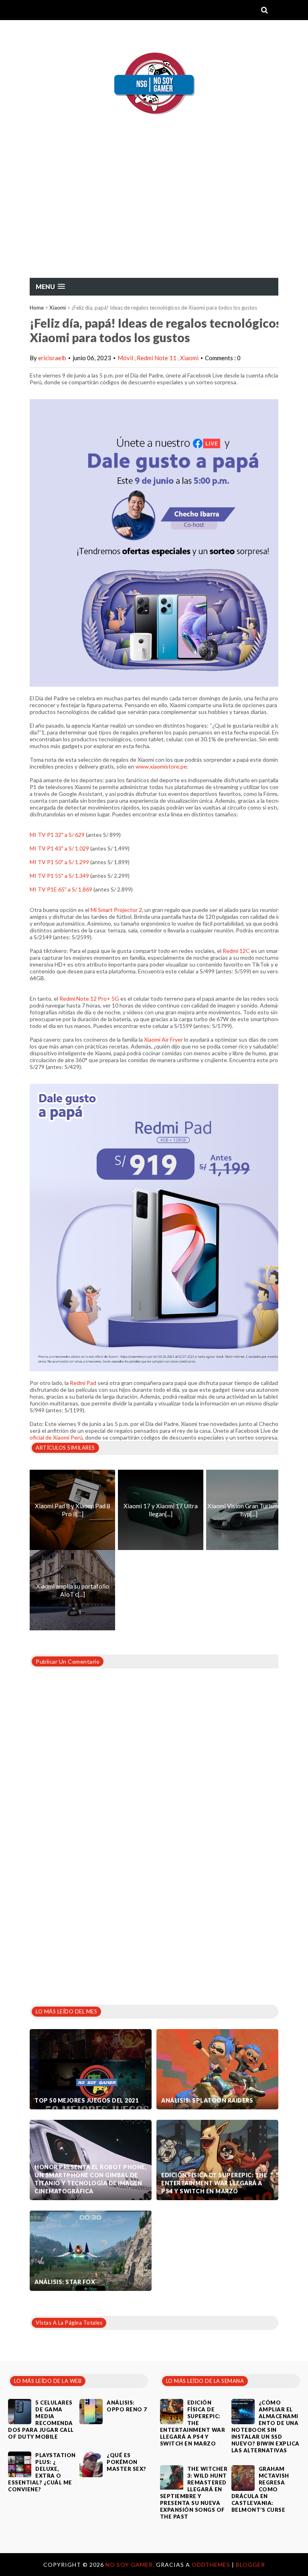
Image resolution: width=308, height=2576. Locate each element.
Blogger (250, 2565)
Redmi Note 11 (157, 358)
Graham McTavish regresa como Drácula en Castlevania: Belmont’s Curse (260, 2489)
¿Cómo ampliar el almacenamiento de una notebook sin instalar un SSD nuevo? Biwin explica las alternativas (265, 2426)
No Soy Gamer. (131, 2565)
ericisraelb (52, 358)
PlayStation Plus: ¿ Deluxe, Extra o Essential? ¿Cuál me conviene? (42, 2472)
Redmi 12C (236, 951)
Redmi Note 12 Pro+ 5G (89, 998)
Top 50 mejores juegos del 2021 (86, 2100)
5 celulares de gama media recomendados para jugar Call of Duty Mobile (41, 2420)
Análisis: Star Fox (65, 2282)
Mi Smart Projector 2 (116, 910)
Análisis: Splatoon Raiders (207, 2100)
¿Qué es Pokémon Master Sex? (127, 2462)
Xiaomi (58, 308)
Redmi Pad (83, 1383)
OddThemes (211, 2565)
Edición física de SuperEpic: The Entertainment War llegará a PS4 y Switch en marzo (214, 2183)
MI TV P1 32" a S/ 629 (57, 835)
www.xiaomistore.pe (161, 766)
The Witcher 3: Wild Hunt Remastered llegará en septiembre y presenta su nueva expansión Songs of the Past (194, 2493)
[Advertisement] (154, 217)
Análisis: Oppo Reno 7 (127, 2406)
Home (37, 308)
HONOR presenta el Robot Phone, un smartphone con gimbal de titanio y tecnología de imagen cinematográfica (90, 2179)
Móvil (126, 358)
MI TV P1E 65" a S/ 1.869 (61, 889)
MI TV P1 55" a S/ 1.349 (59, 876)
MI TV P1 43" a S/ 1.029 (60, 848)
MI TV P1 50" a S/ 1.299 (59, 862)
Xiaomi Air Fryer (163, 1039)
